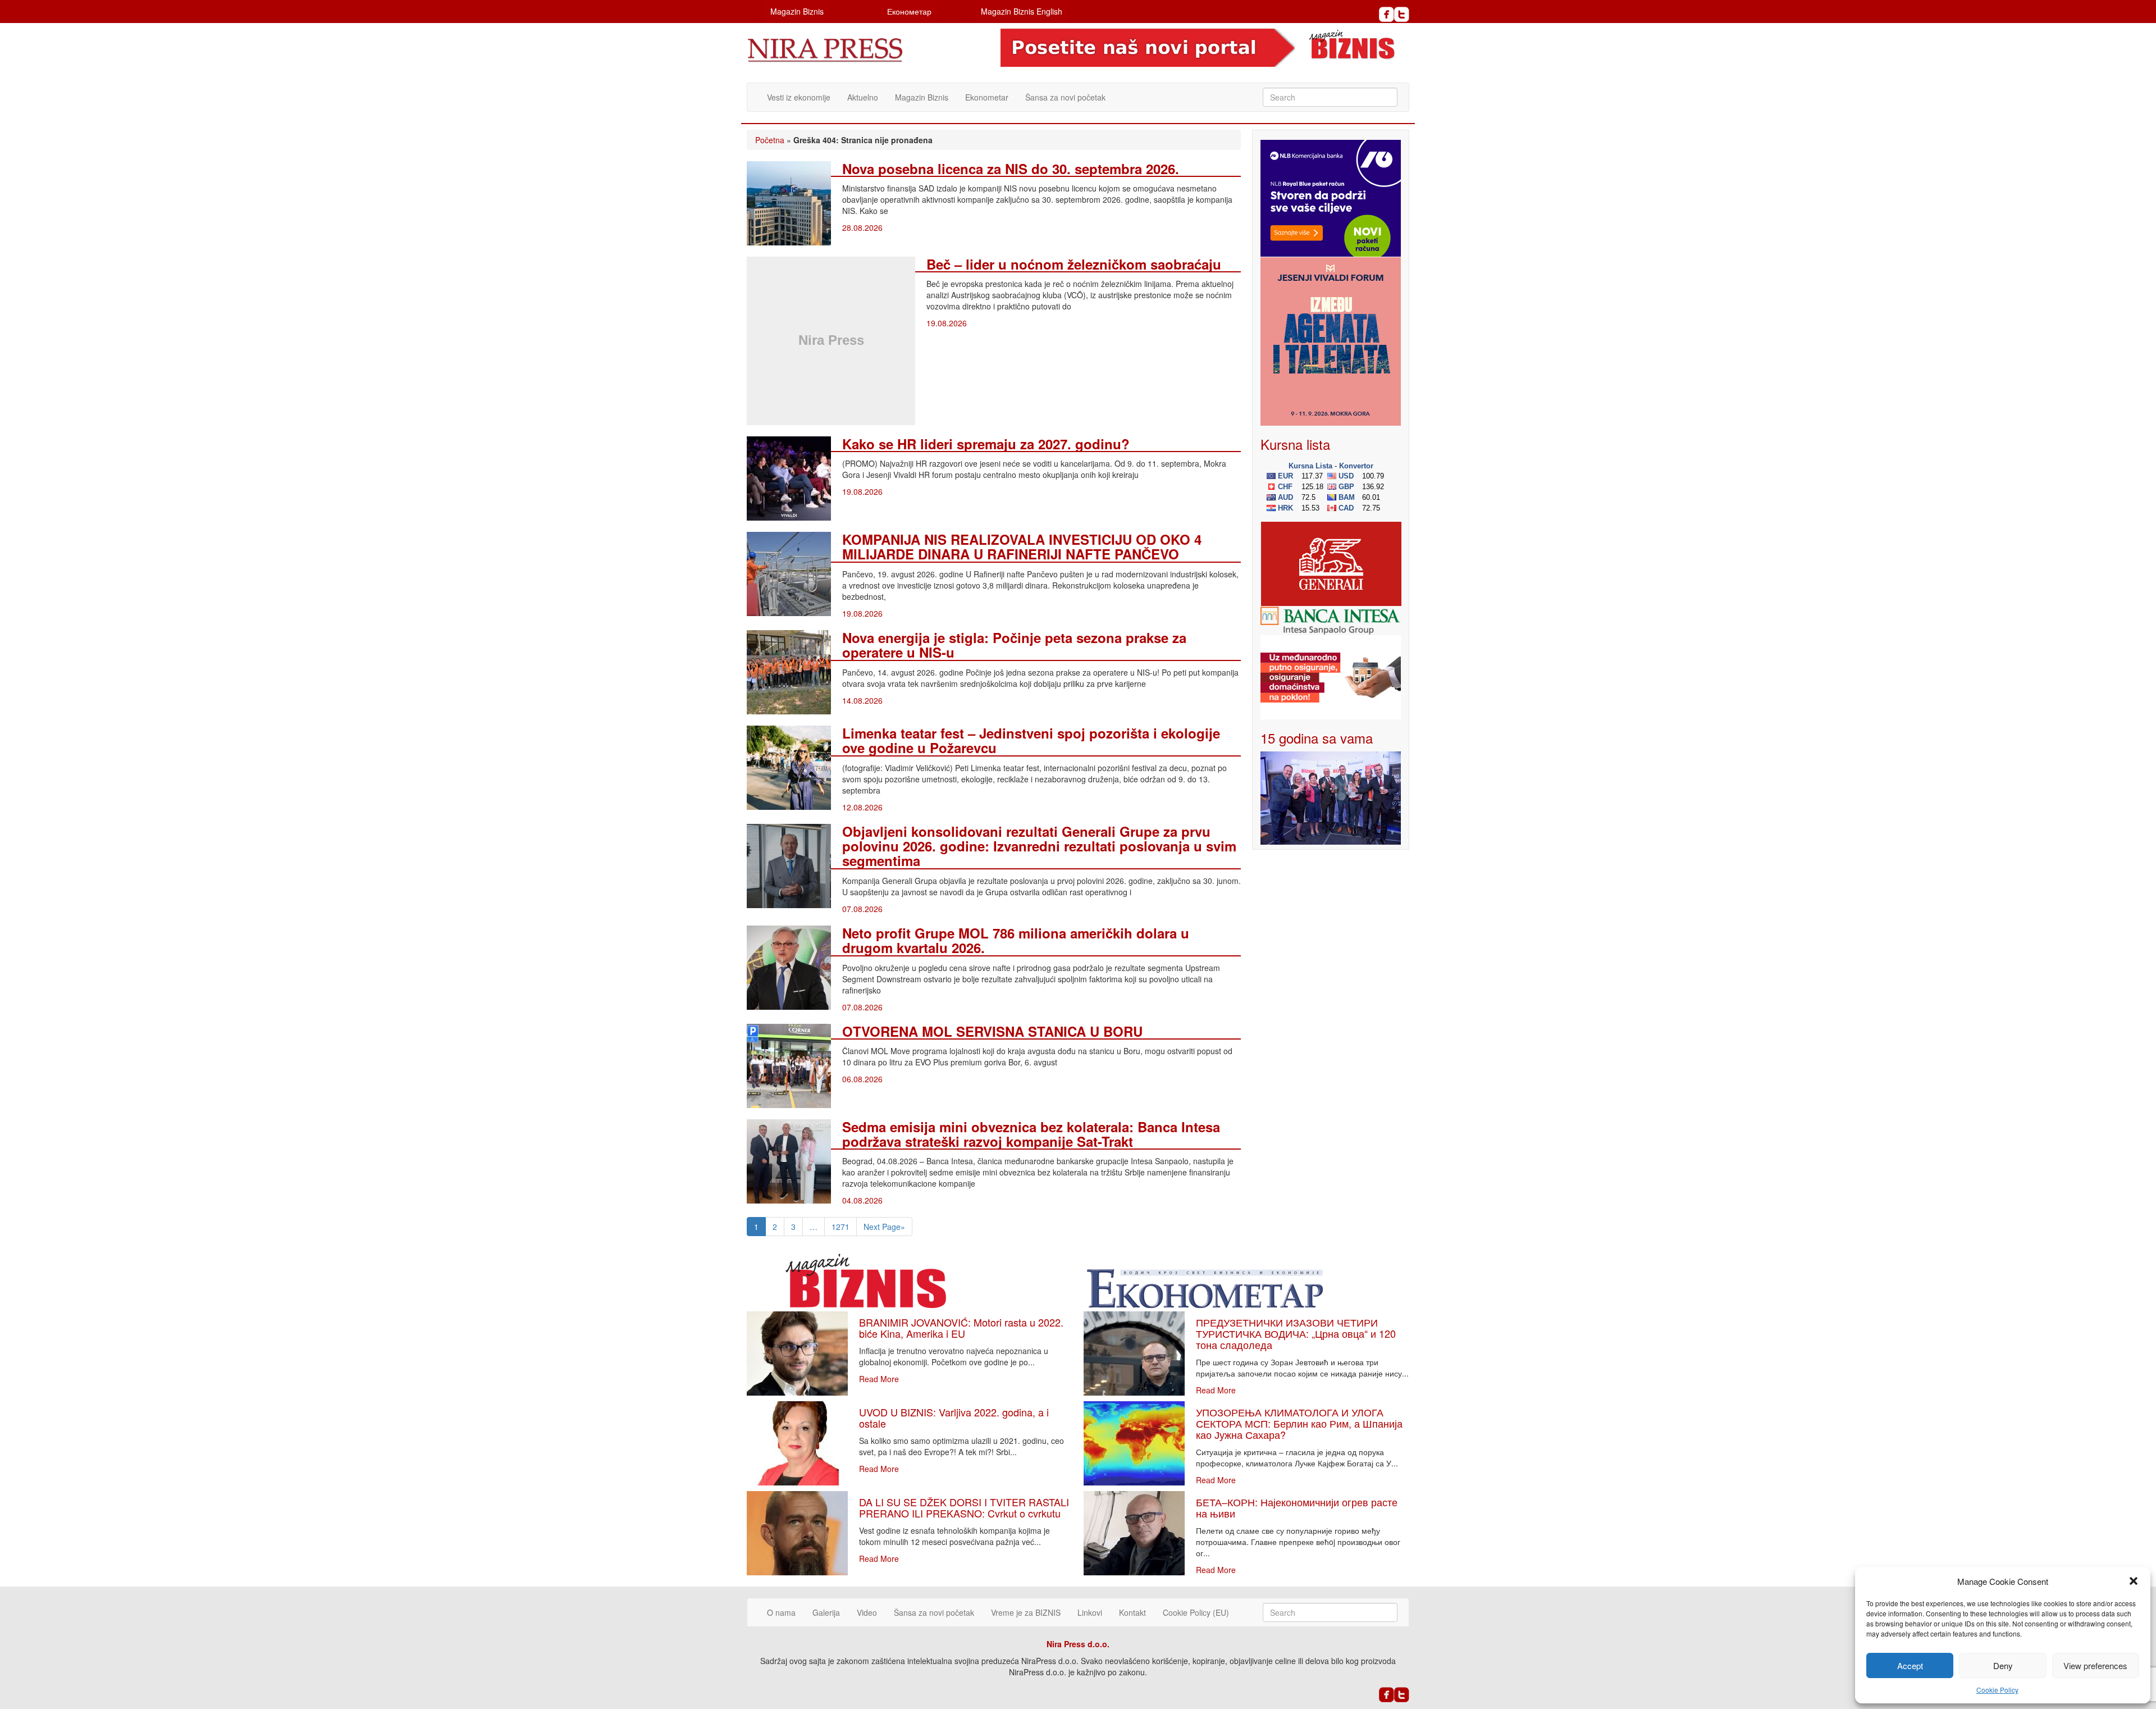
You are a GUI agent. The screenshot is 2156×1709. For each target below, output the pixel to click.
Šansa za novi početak (1065, 97)
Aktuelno (863, 97)
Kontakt (1132, 1612)
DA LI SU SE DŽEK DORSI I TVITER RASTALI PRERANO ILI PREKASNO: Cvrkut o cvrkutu (964, 1507)
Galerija (826, 1612)
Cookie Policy (1997, 1690)
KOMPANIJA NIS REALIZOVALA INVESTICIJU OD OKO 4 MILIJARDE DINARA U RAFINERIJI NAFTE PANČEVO (1022, 546)
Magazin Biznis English (1022, 11)
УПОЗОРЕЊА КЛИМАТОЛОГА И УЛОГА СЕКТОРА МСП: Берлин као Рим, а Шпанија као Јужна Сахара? (1299, 1423)
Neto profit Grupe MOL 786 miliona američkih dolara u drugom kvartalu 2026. (1016, 940)
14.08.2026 (862, 700)
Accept (1910, 1665)
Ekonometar (987, 97)
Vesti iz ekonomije (799, 97)
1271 (841, 1227)
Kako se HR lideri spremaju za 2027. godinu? (986, 444)
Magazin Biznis (797, 11)
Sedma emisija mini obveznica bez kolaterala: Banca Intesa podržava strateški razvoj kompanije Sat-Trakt (1031, 1134)
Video (867, 1612)
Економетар (909, 11)
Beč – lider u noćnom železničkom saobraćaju (1074, 264)
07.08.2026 (862, 909)
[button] (2134, 1581)
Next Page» (884, 1227)
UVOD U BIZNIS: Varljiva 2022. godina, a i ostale (954, 1418)
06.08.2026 (862, 1079)
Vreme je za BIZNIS (1026, 1612)
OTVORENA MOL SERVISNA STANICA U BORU (992, 1031)
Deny (2003, 1665)
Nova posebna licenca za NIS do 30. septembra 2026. (1011, 168)
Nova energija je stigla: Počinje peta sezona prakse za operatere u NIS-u (1014, 645)
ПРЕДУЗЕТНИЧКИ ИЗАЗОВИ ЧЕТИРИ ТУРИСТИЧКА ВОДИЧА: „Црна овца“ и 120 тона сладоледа (1296, 1333)
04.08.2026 (862, 1200)
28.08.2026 (862, 227)
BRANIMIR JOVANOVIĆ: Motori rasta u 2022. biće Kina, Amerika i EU (961, 1328)
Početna (770, 140)
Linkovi (1090, 1612)
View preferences (2095, 1665)
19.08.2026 (947, 323)
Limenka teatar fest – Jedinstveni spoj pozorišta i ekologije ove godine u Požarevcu (1031, 740)
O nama (781, 1612)
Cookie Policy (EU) (1196, 1612)
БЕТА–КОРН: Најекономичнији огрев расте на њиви (1297, 1507)
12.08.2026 (862, 807)
